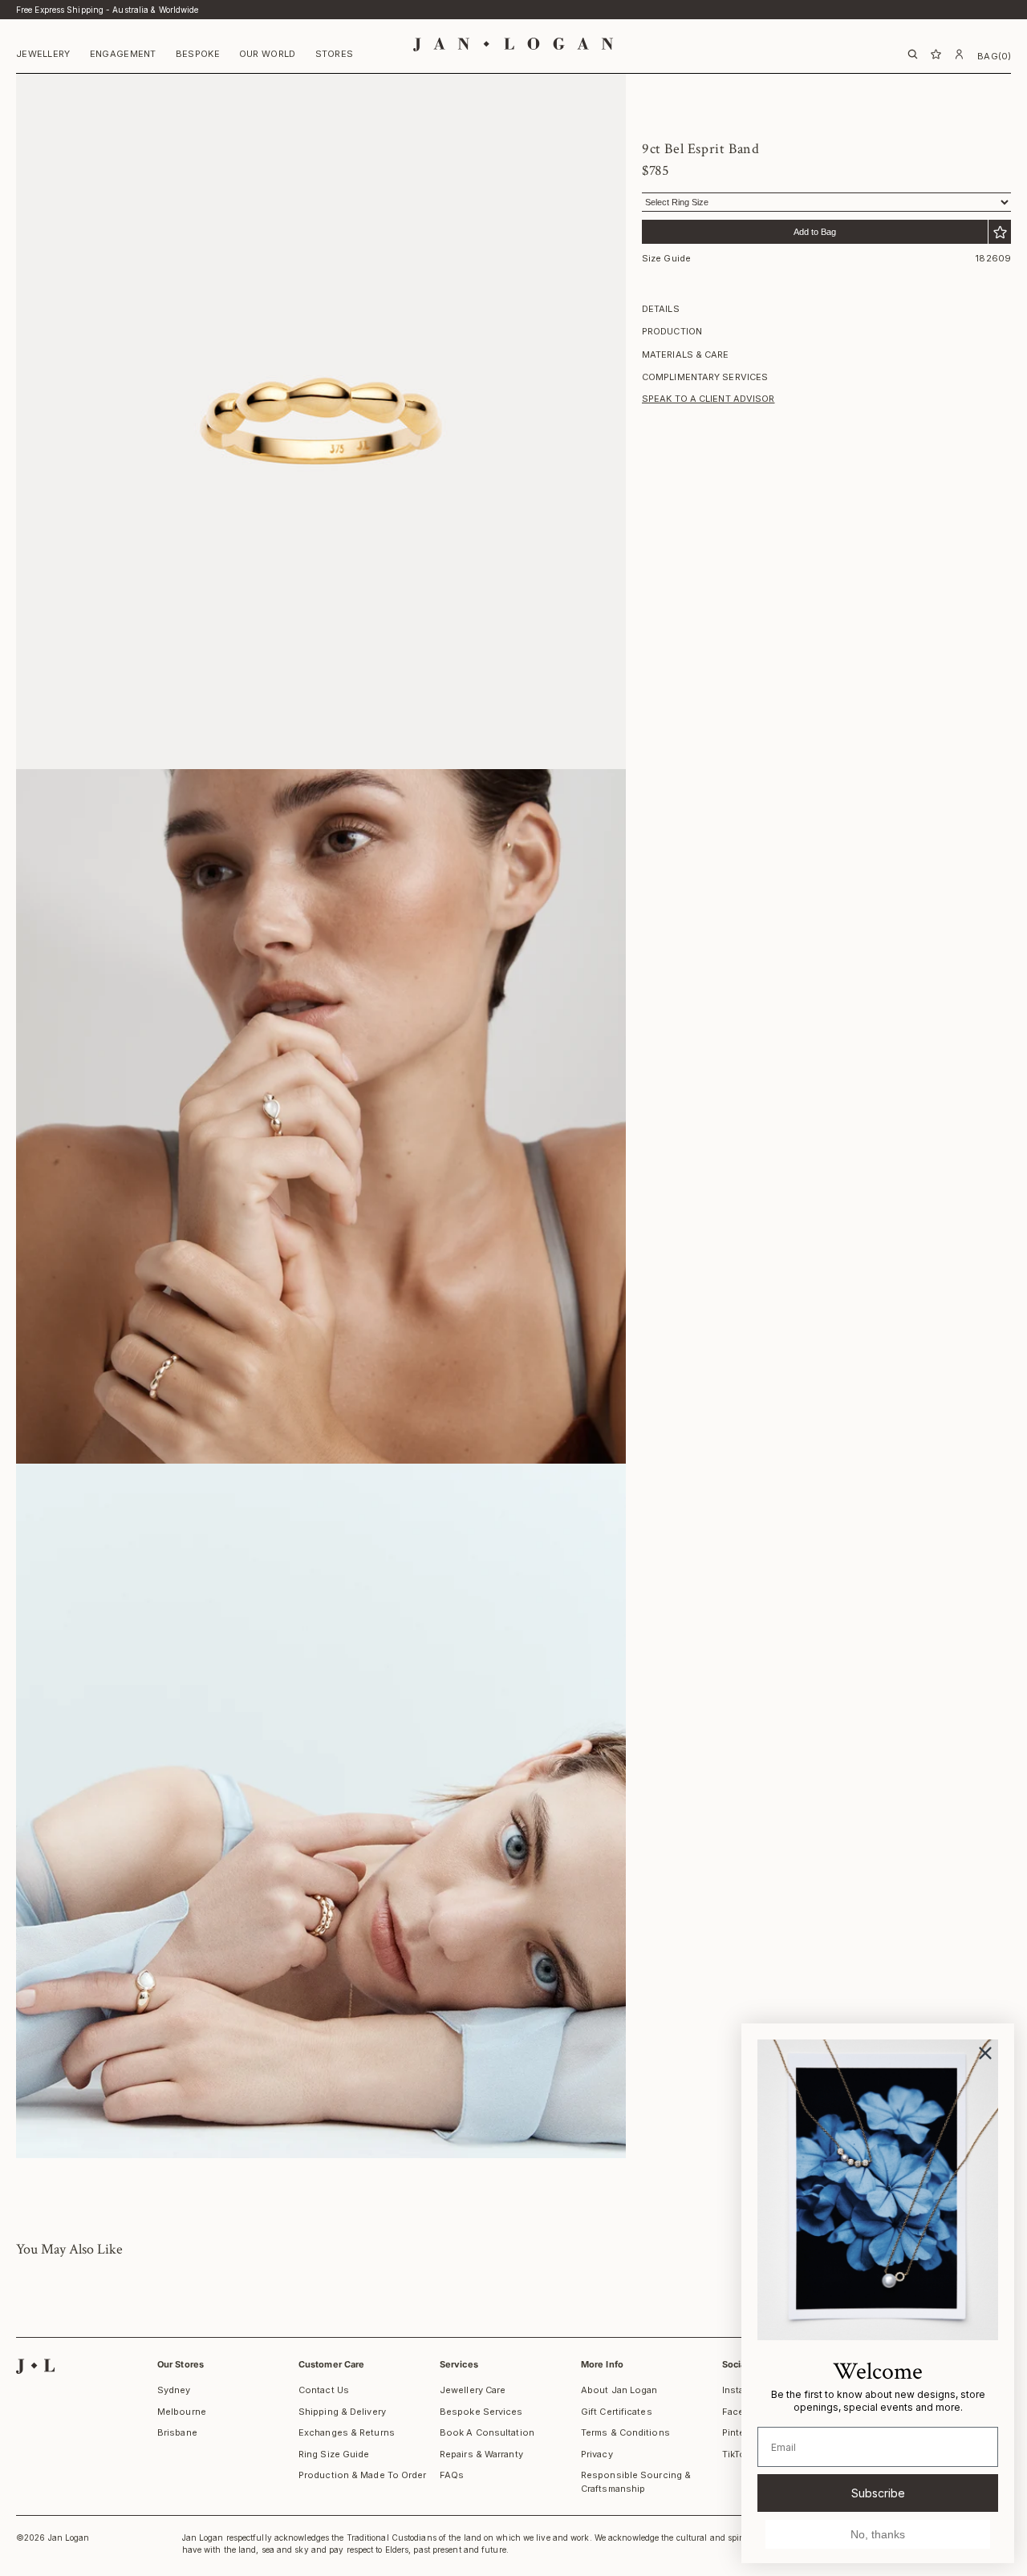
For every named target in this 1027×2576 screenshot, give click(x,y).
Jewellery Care (473, 2390)
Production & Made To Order (363, 2475)
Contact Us (324, 2390)
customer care (331, 2364)
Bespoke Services (481, 2412)
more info (602, 2364)
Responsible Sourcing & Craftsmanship (636, 2482)
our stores (181, 2364)
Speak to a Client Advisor (708, 399)
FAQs (452, 2475)
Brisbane (177, 2432)
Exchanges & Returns (347, 2432)
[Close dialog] (985, 2053)
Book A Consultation (487, 2432)
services (459, 2364)
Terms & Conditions (625, 2432)
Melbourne (182, 2412)
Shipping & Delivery (342, 2412)
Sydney (174, 2390)
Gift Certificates (617, 2412)
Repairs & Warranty (481, 2454)
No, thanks (878, 2534)
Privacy (597, 2454)
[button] (43, 56)
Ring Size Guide (334, 2454)
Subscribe (878, 2493)
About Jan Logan (619, 2390)
